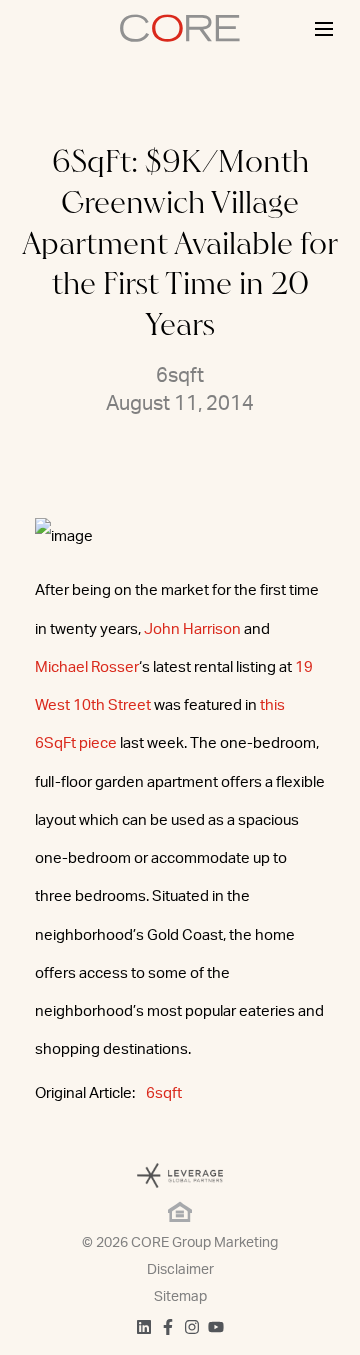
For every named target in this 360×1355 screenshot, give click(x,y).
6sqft (164, 1093)
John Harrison (192, 629)
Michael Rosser (87, 667)
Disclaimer (180, 1270)
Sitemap (180, 1297)
